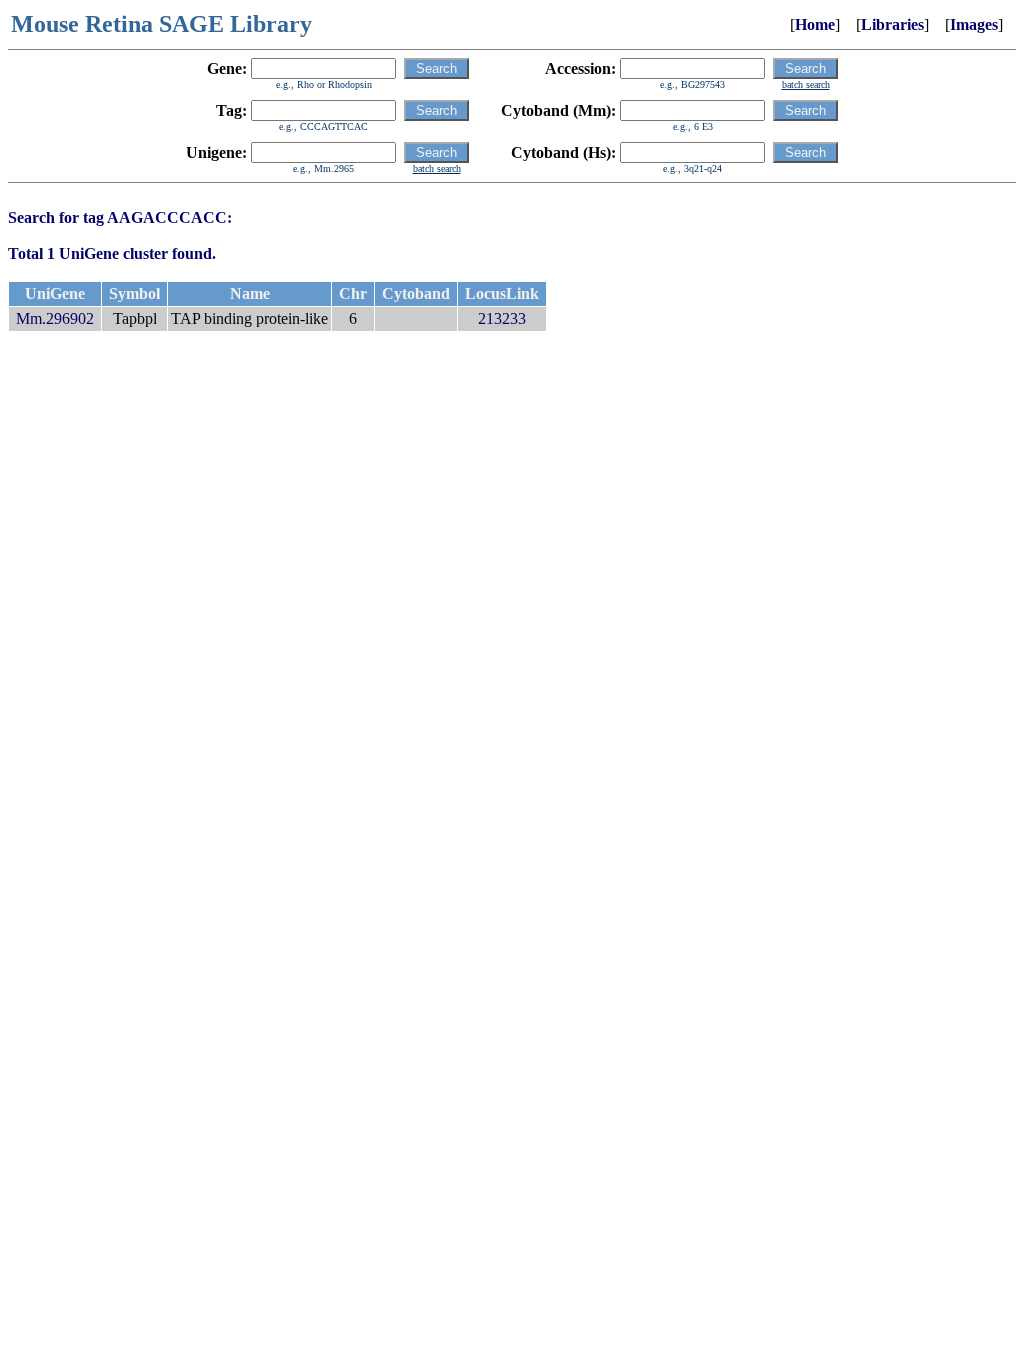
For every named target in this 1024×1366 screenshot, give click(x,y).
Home (815, 24)
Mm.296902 (55, 318)
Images (974, 24)
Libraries (892, 24)
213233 (502, 318)
